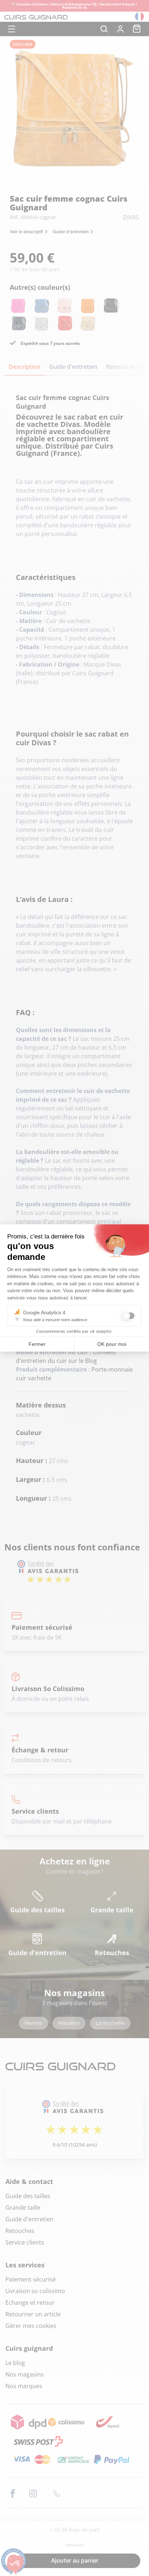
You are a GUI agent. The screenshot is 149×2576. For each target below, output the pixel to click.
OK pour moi (112, 1344)
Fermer (37, 1344)
